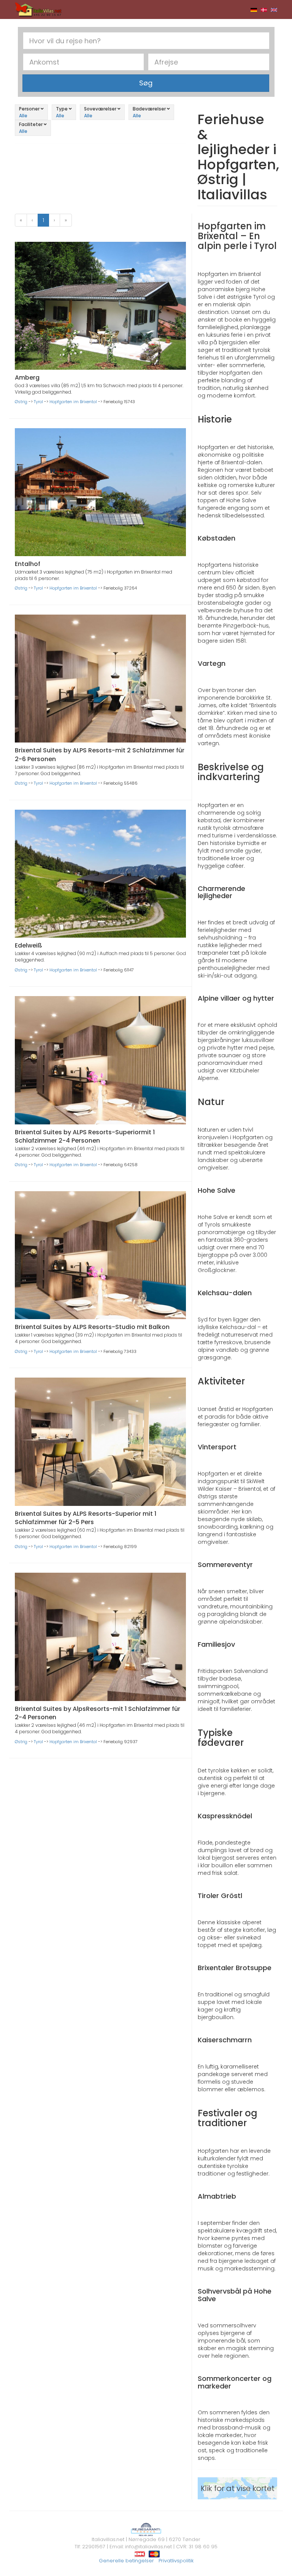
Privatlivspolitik (176, 2561)
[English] (274, 9)
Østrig (21, 402)
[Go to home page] (38, 9)
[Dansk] (264, 9)
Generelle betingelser (126, 2561)
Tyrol (38, 402)
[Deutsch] (254, 9)
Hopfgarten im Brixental (73, 402)
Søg (146, 83)
